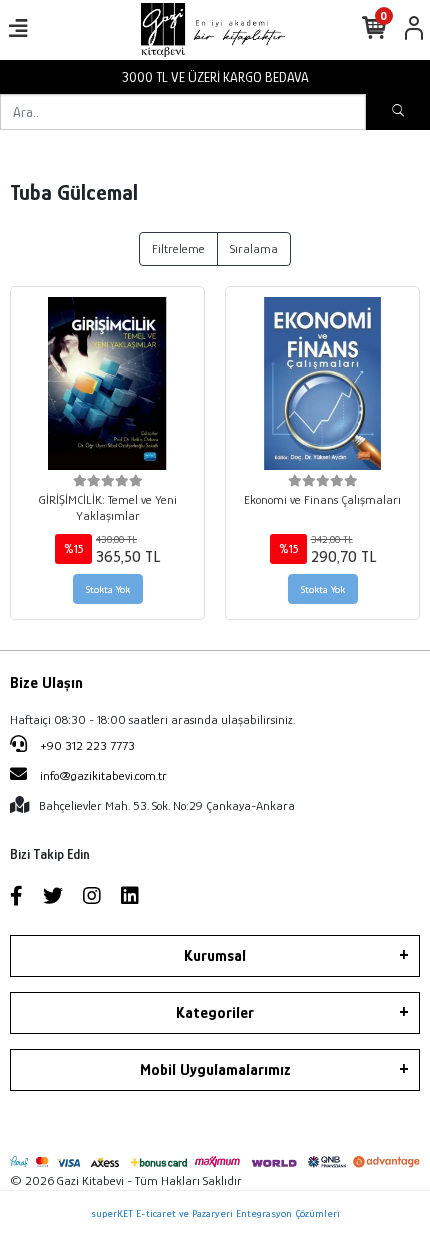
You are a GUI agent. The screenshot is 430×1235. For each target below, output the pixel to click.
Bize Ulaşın (46, 683)
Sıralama (254, 248)
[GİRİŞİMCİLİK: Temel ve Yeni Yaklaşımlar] (107, 383)
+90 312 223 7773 (86, 745)
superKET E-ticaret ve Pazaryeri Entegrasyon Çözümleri (215, 1213)
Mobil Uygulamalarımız (215, 1070)
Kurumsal (215, 956)
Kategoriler (215, 1013)
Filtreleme (178, 248)
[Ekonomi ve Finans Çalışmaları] (322, 383)
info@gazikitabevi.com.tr (103, 775)
